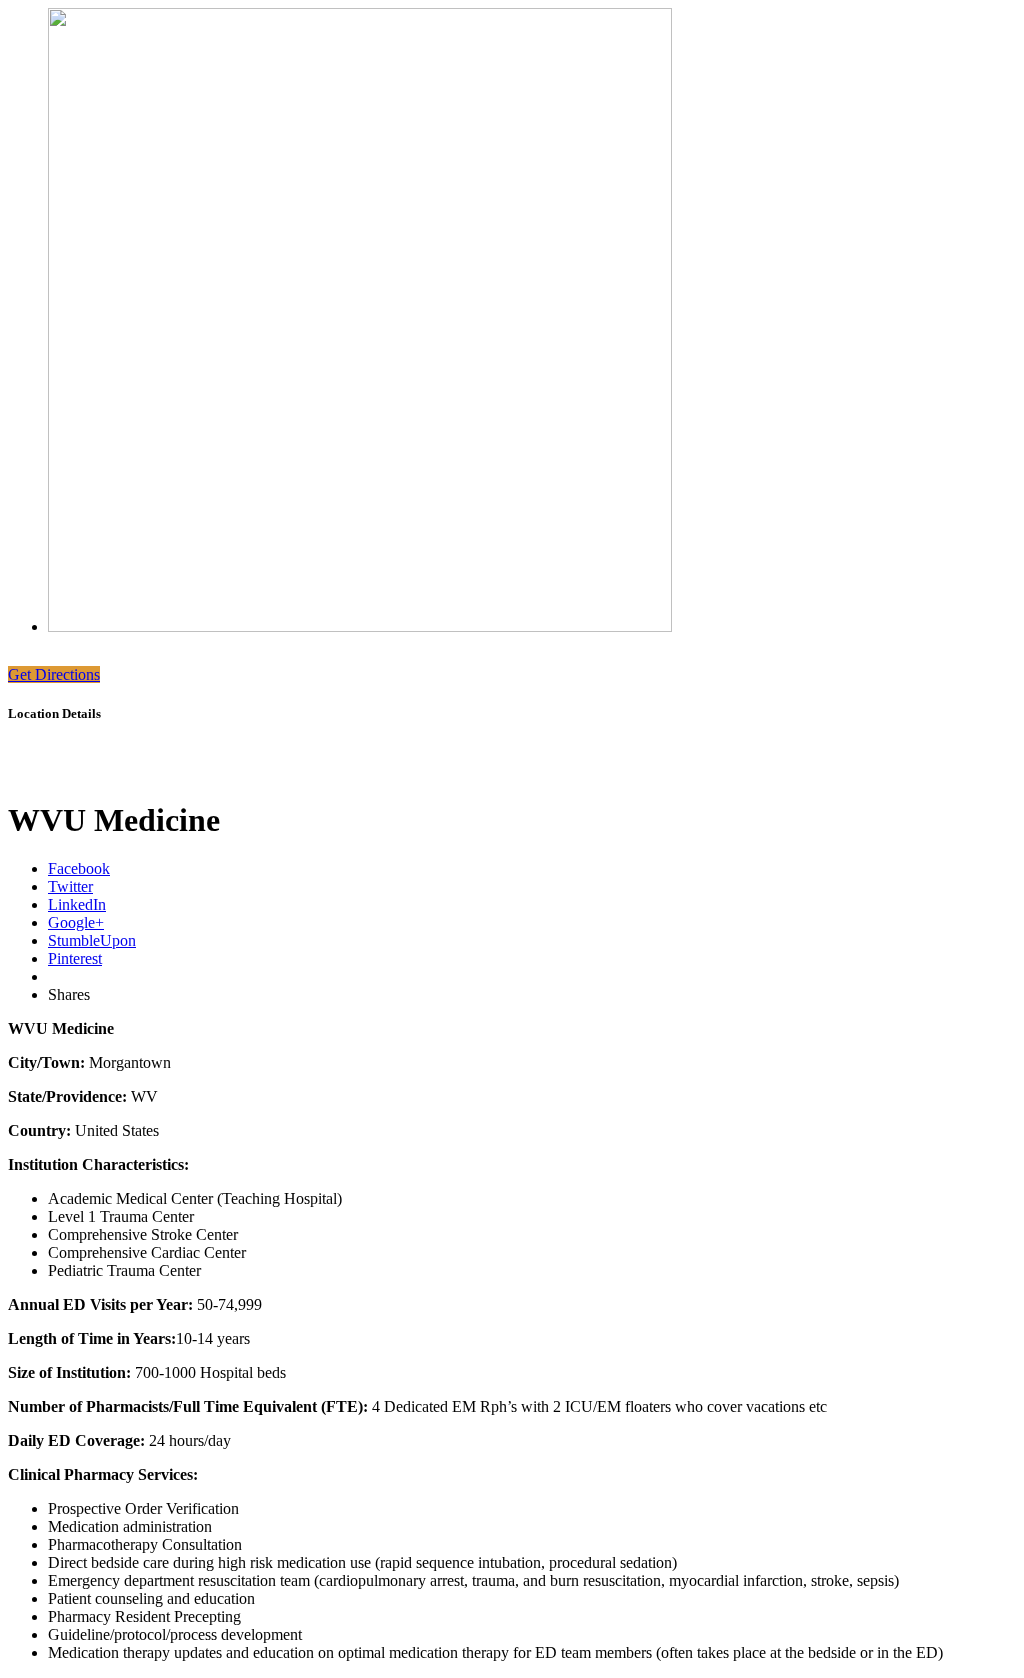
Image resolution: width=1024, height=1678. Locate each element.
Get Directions (54, 674)
